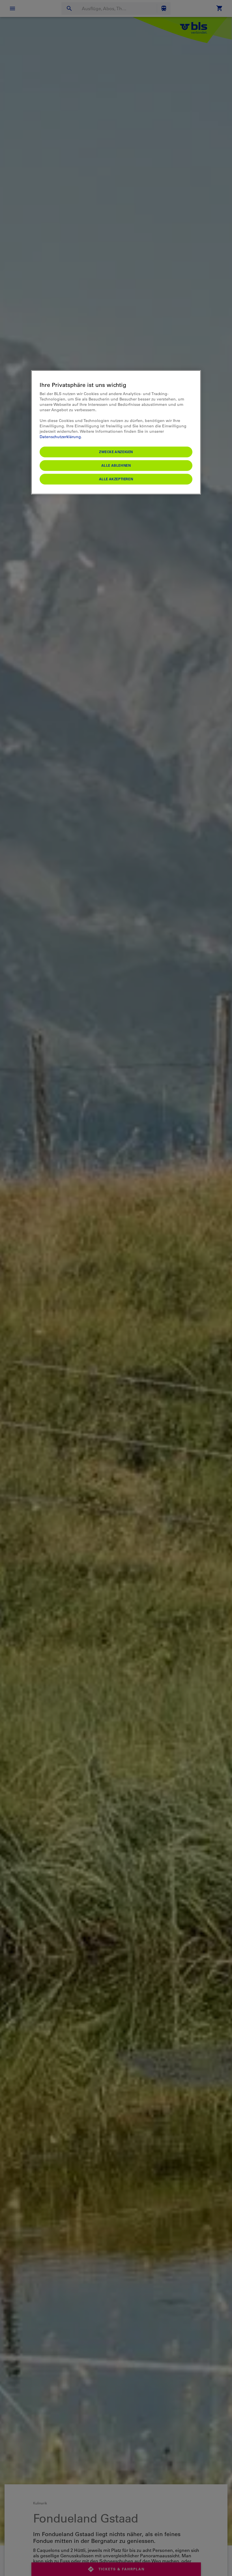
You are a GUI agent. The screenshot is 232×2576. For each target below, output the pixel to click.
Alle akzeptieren (116, 479)
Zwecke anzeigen (116, 452)
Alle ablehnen (116, 465)
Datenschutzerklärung (60, 437)
